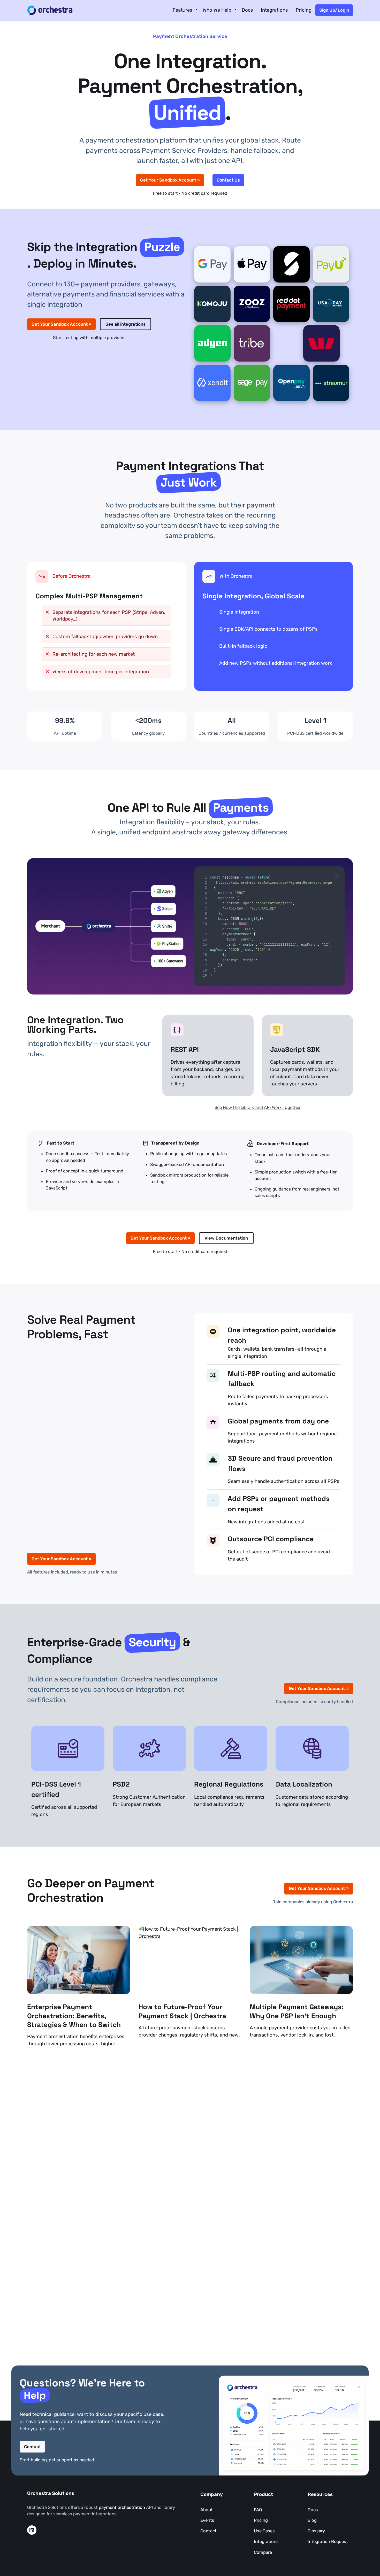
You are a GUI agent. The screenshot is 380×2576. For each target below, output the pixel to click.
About (207, 2510)
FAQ (258, 2510)
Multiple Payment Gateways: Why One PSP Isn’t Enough (297, 2011)
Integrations (274, 10)
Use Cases (264, 2531)
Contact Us (228, 180)
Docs (247, 10)
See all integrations (126, 324)
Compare (263, 2552)
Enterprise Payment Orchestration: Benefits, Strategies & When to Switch (74, 2016)
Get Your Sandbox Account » (170, 180)
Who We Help (217, 10)
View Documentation (226, 1238)
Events (207, 2520)
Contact (32, 2446)
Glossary (316, 2531)
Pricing (304, 10)
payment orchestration (122, 2507)
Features (183, 10)
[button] (336, 875)
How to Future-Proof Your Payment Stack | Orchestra (182, 2011)
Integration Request (328, 2541)
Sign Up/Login (334, 10)
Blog (312, 2520)
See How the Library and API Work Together (258, 1107)
